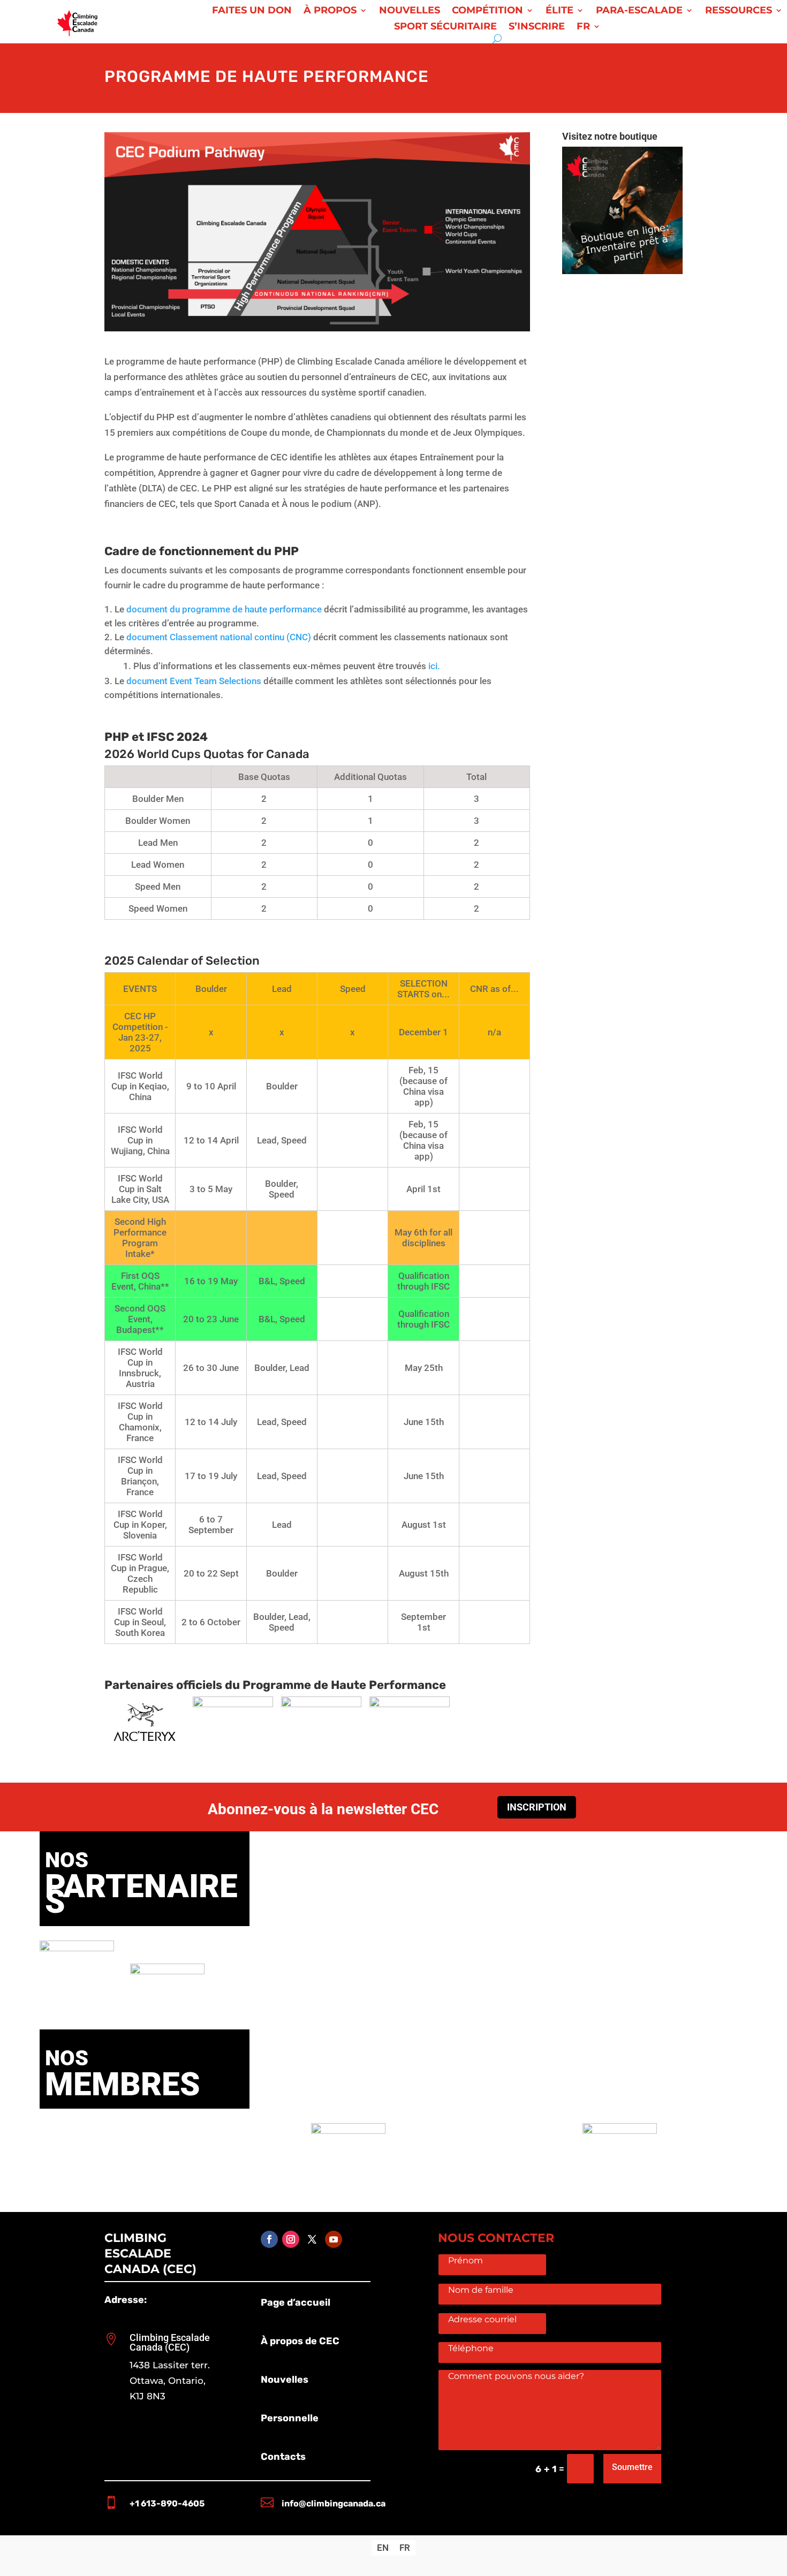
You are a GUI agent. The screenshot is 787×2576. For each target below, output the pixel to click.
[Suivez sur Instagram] (291, 2239)
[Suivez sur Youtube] (334, 2239)
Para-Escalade (639, 11)
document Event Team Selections (193, 681)
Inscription (537, 1807)
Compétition (487, 11)
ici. (434, 666)
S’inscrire (537, 27)
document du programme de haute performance (224, 609)
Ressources (739, 11)
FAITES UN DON (252, 11)
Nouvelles (410, 11)
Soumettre (632, 2467)
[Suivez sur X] (312, 2239)
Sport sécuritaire (445, 27)
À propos (330, 11)
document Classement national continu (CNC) (219, 637)
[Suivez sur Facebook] (269, 2239)
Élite (559, 11)
